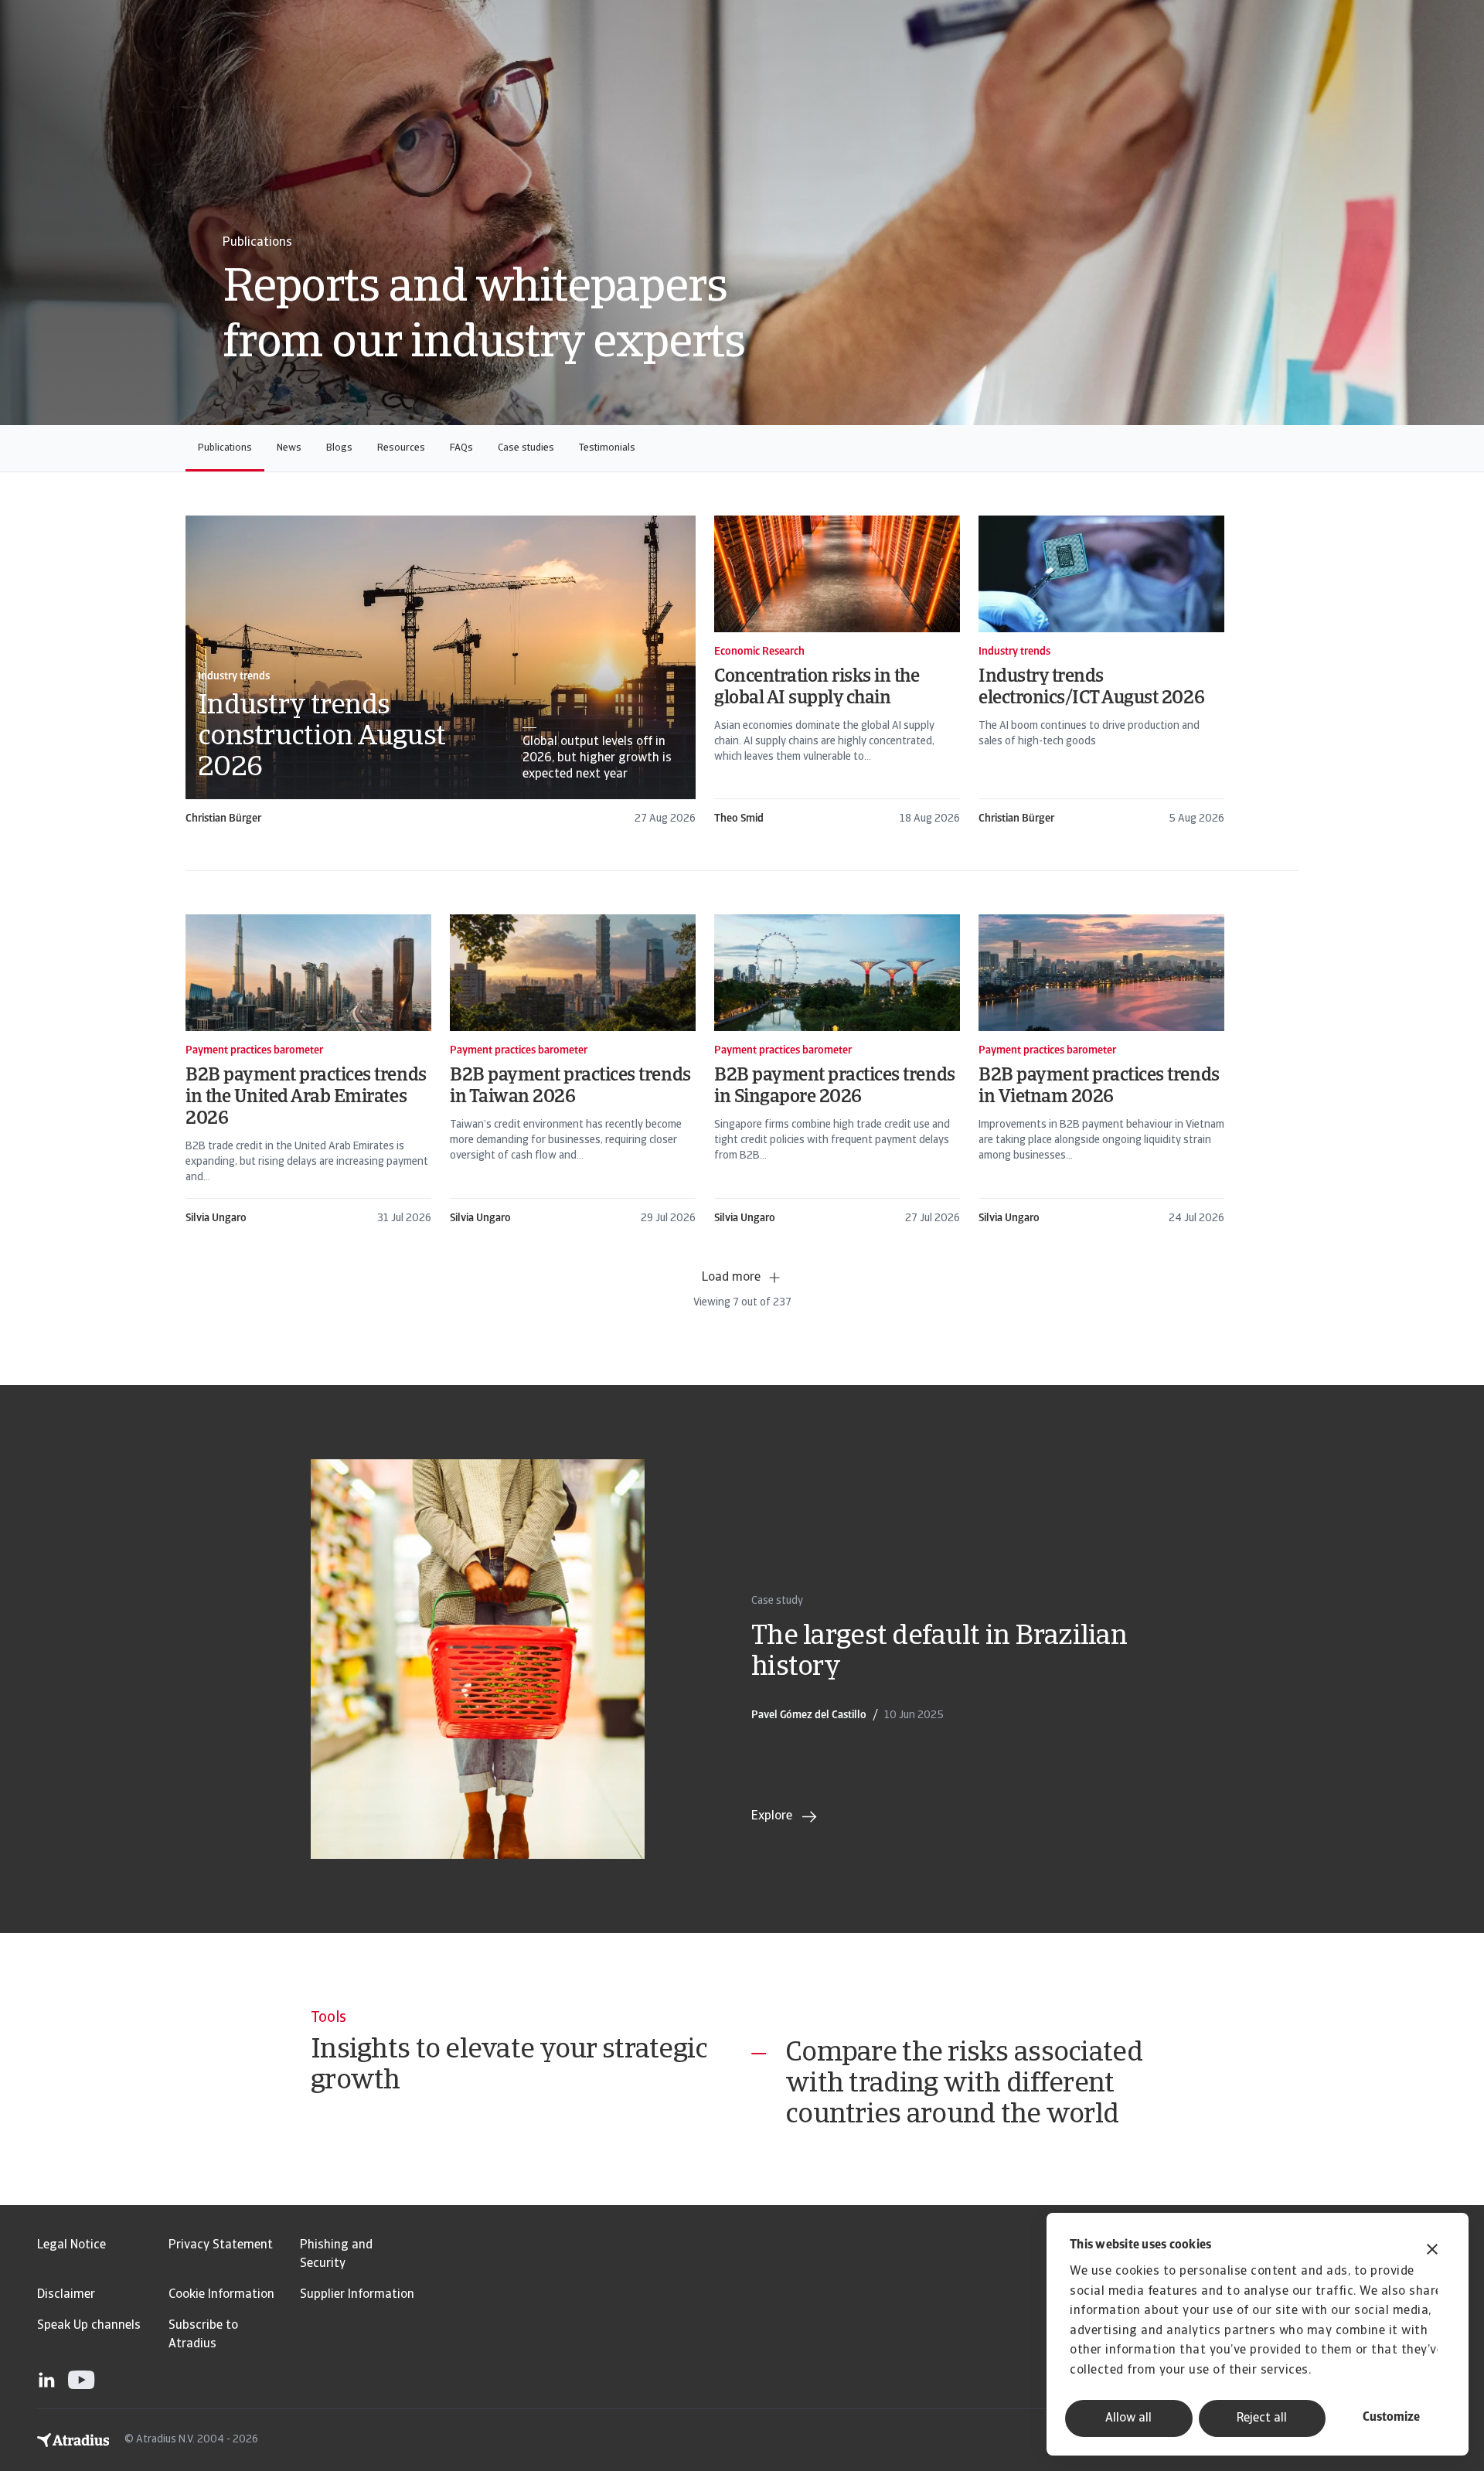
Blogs (339, 448)
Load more (731, 1278)
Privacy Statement (221, 2245)
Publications (225, 448)
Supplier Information (357, 2295)
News (289, 448)
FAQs (461, 448)
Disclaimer (66, 2295)
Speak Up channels (89, 2326)
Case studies (526, 448)
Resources (401, 448)
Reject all (1262, 2418)
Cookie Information (221, 2295)
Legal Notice (71, 2245)
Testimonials (607, 448)
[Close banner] (1432, 2251)
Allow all (1128, 2418)
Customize (1391, 2418)
